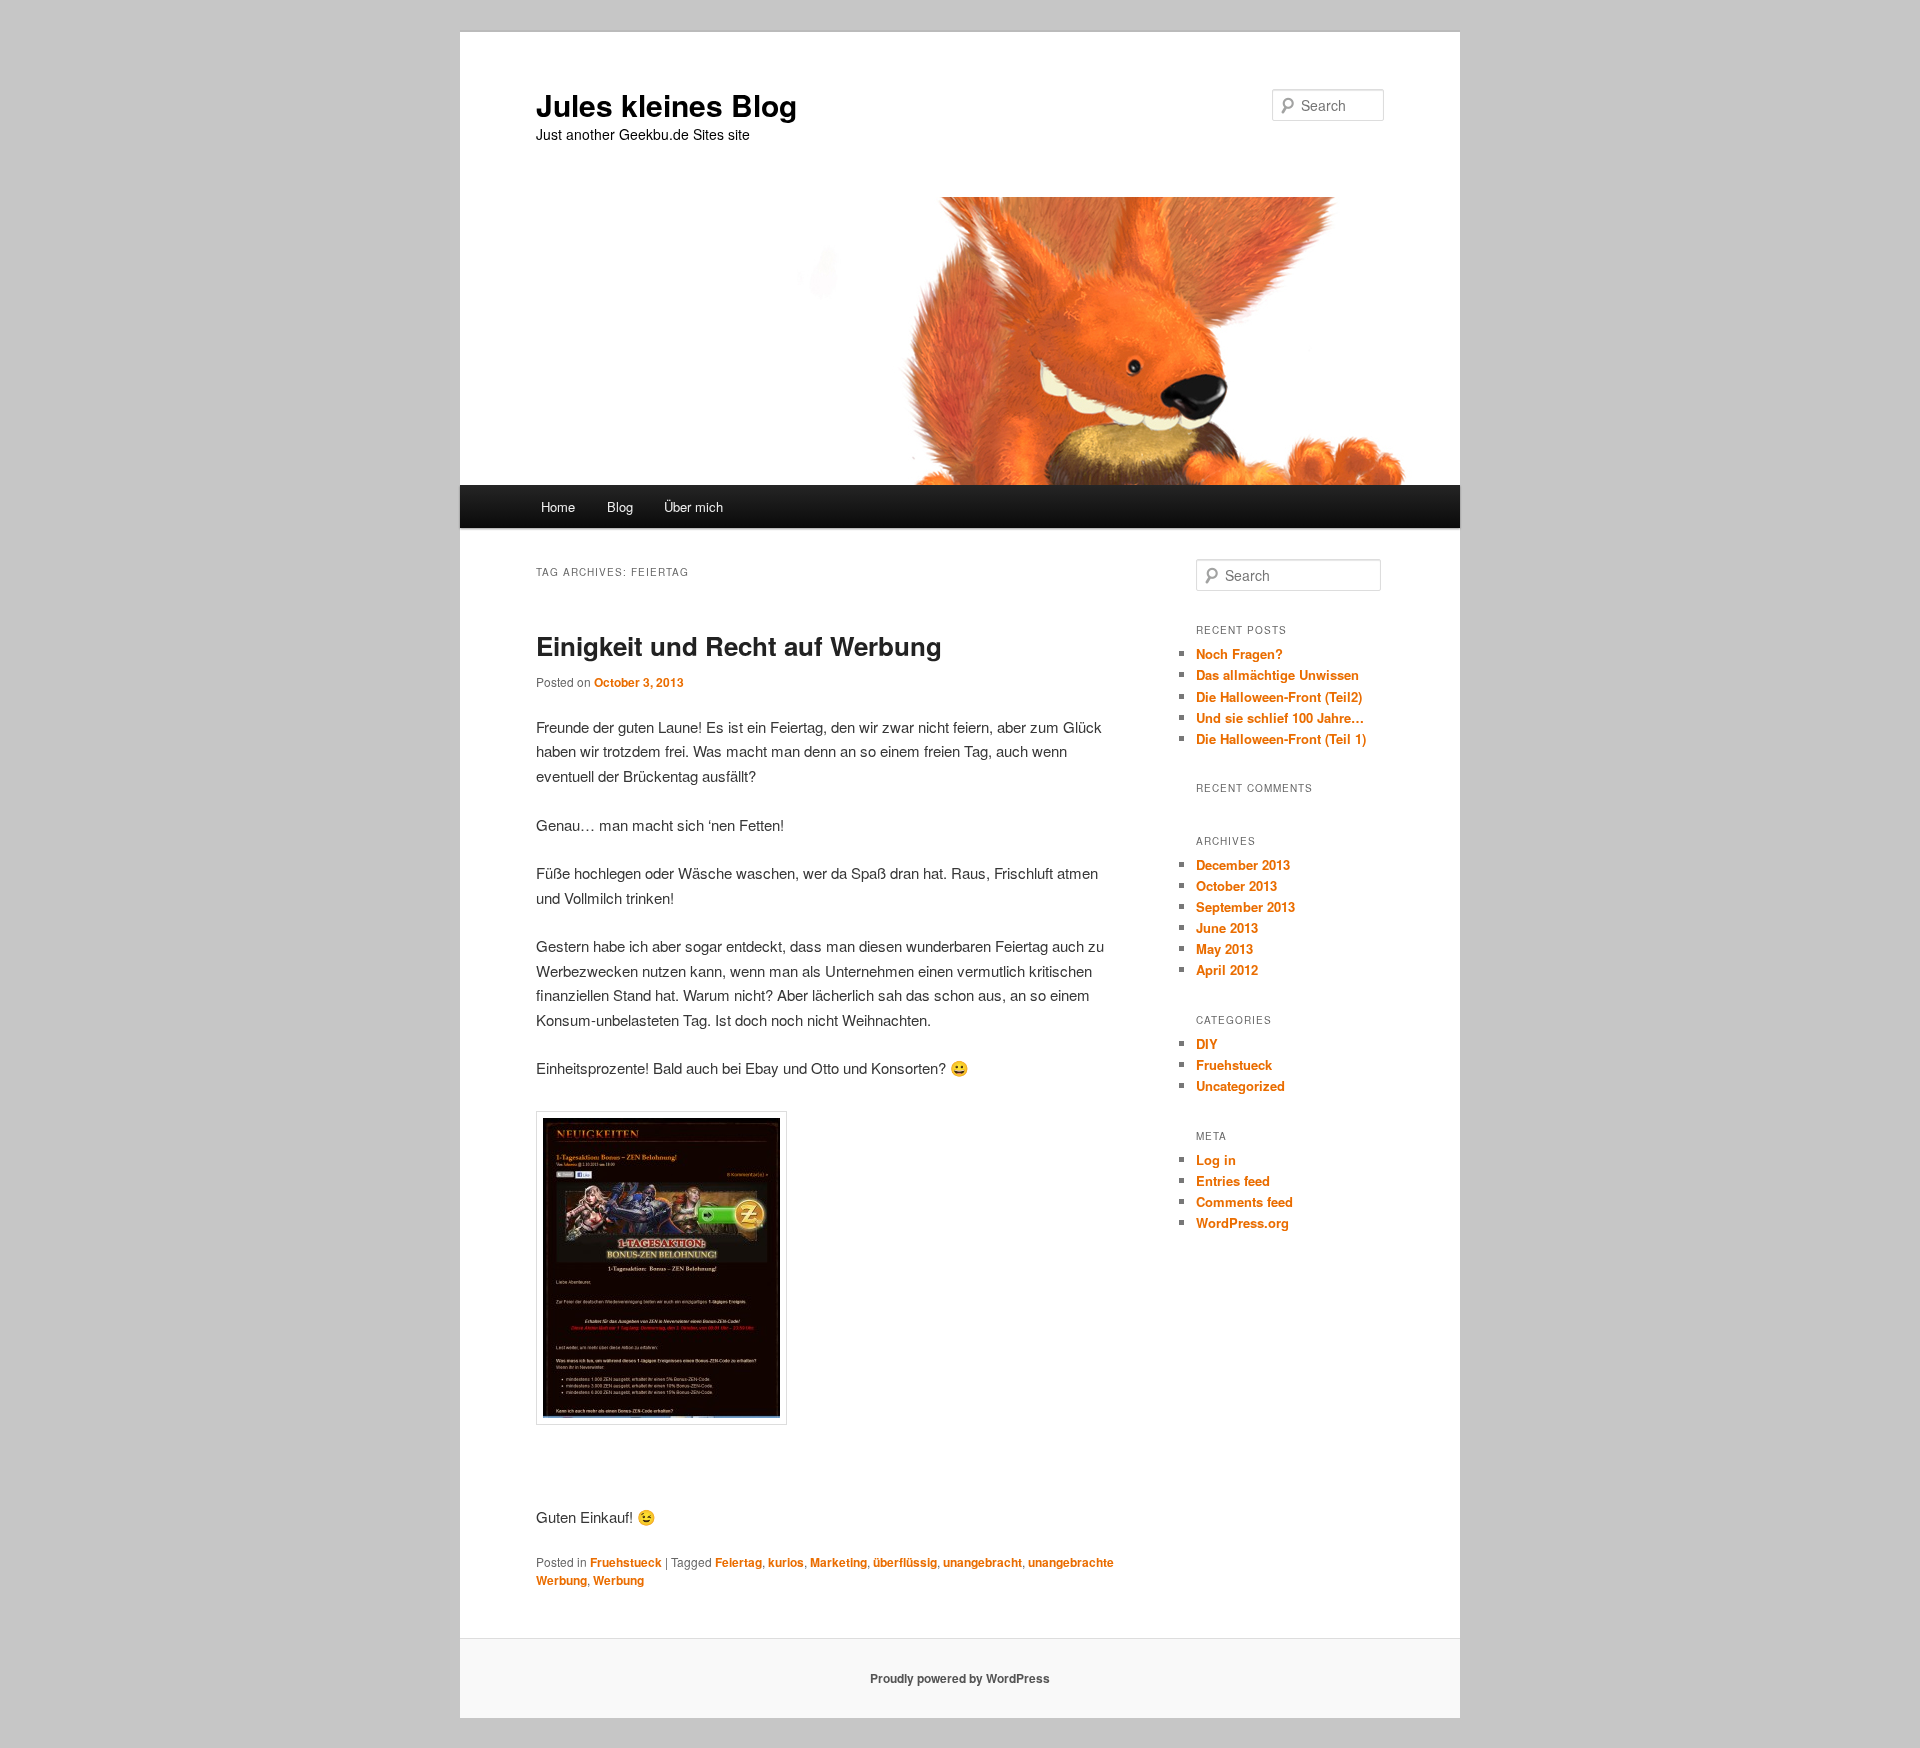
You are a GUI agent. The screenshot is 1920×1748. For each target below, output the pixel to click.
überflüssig (905, 1562)
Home (558, 506)
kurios (786, 1562)
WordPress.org (1242, 1222)
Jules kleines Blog (666, 104)
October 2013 (1236, 885)
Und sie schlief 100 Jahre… (1280, 717)
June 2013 (1227, 927)
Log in (1216, 1159)
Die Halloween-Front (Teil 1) (1281, 738)
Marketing (838, 1562)
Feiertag (738, 1562)
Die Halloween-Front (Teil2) (1279, 696)
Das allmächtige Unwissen (1277, 674)
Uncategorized (1240, 1085)
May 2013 (1224, 948)
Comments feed (1244, 1201)
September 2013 (1245, 906)
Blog (620, 506)
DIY (1207, 1043)
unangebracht (982, 1562)
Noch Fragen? (1239, 653)
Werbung (618, 1580)
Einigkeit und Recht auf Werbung (739, 645)
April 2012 (1227, 969)
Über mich (693, 506)
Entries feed (1233, 1180)
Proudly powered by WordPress (960, 1678)
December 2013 (1243, 864)
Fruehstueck (626, 1562)
